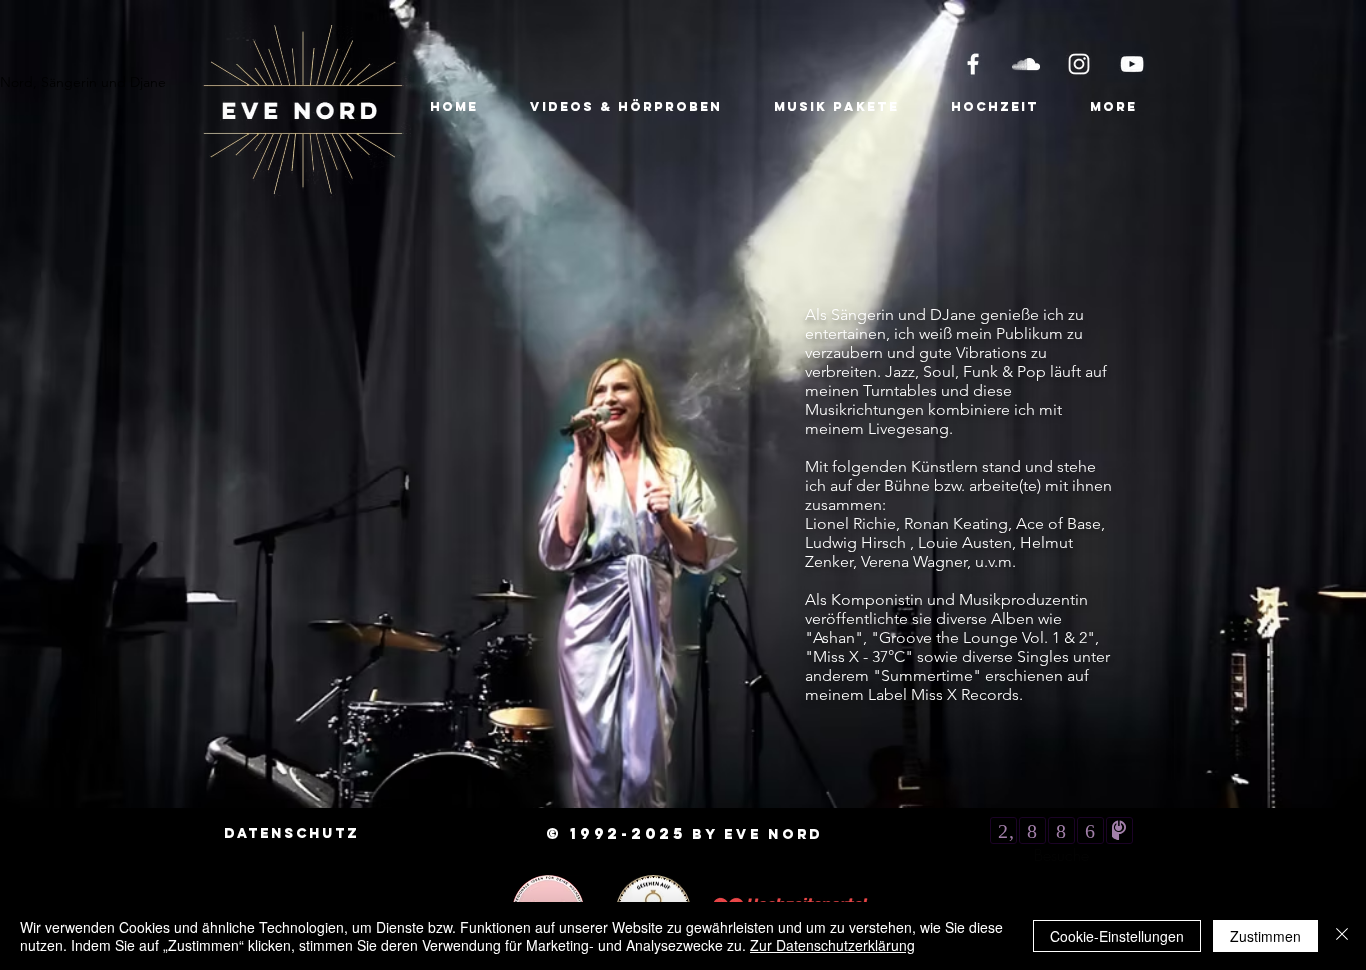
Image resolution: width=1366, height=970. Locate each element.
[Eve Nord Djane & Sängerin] (973, 64)
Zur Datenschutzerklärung (832, 945)
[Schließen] (1342, 936)
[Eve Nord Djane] (1026, 64)
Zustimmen (1265, 936)
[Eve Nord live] (1132, 64)
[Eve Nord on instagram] (1079, 64)
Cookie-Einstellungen (1117, 936)
